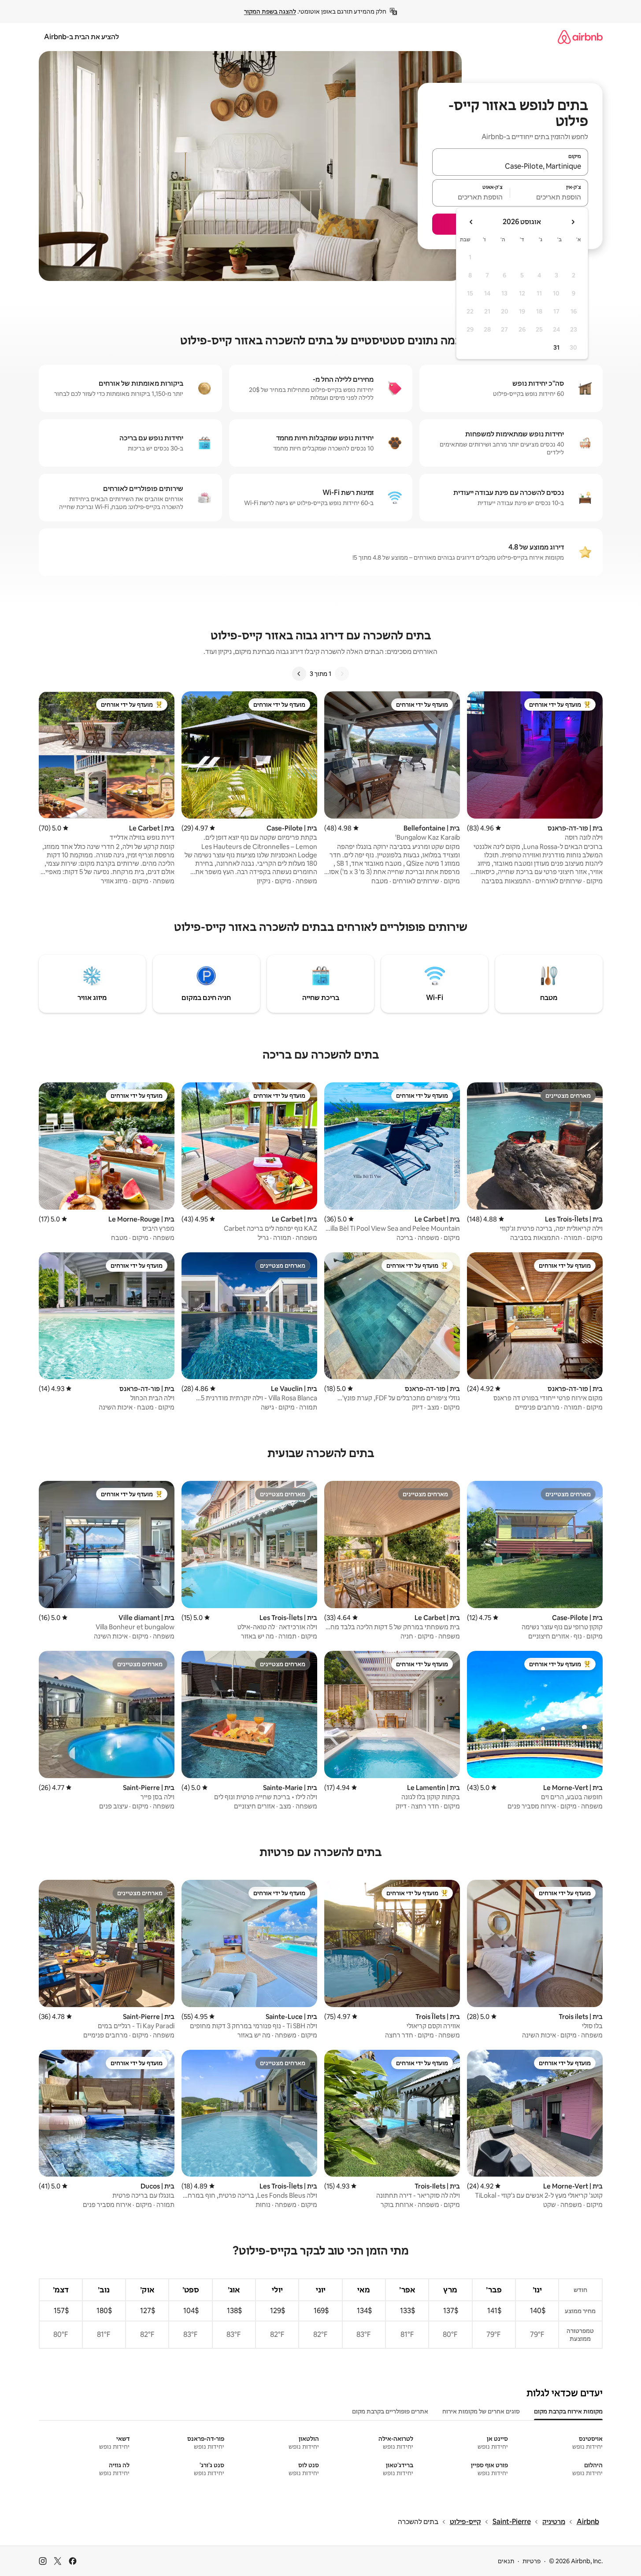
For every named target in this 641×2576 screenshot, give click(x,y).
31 (556, 347)
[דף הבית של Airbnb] (580, 37)
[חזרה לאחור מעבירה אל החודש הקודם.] (573, 222)
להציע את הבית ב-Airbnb (82, 37)
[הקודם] (342, 674)
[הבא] (299, 674)
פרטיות (532, 2561)
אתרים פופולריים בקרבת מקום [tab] (390, 2411)
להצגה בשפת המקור (270, 11)
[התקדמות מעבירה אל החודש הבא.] (471, 222)
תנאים (506, 2561)
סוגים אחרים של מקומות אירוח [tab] (481, 2411)
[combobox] (510, 166)
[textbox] (549, 197)
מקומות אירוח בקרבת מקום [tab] (568, 2411)
